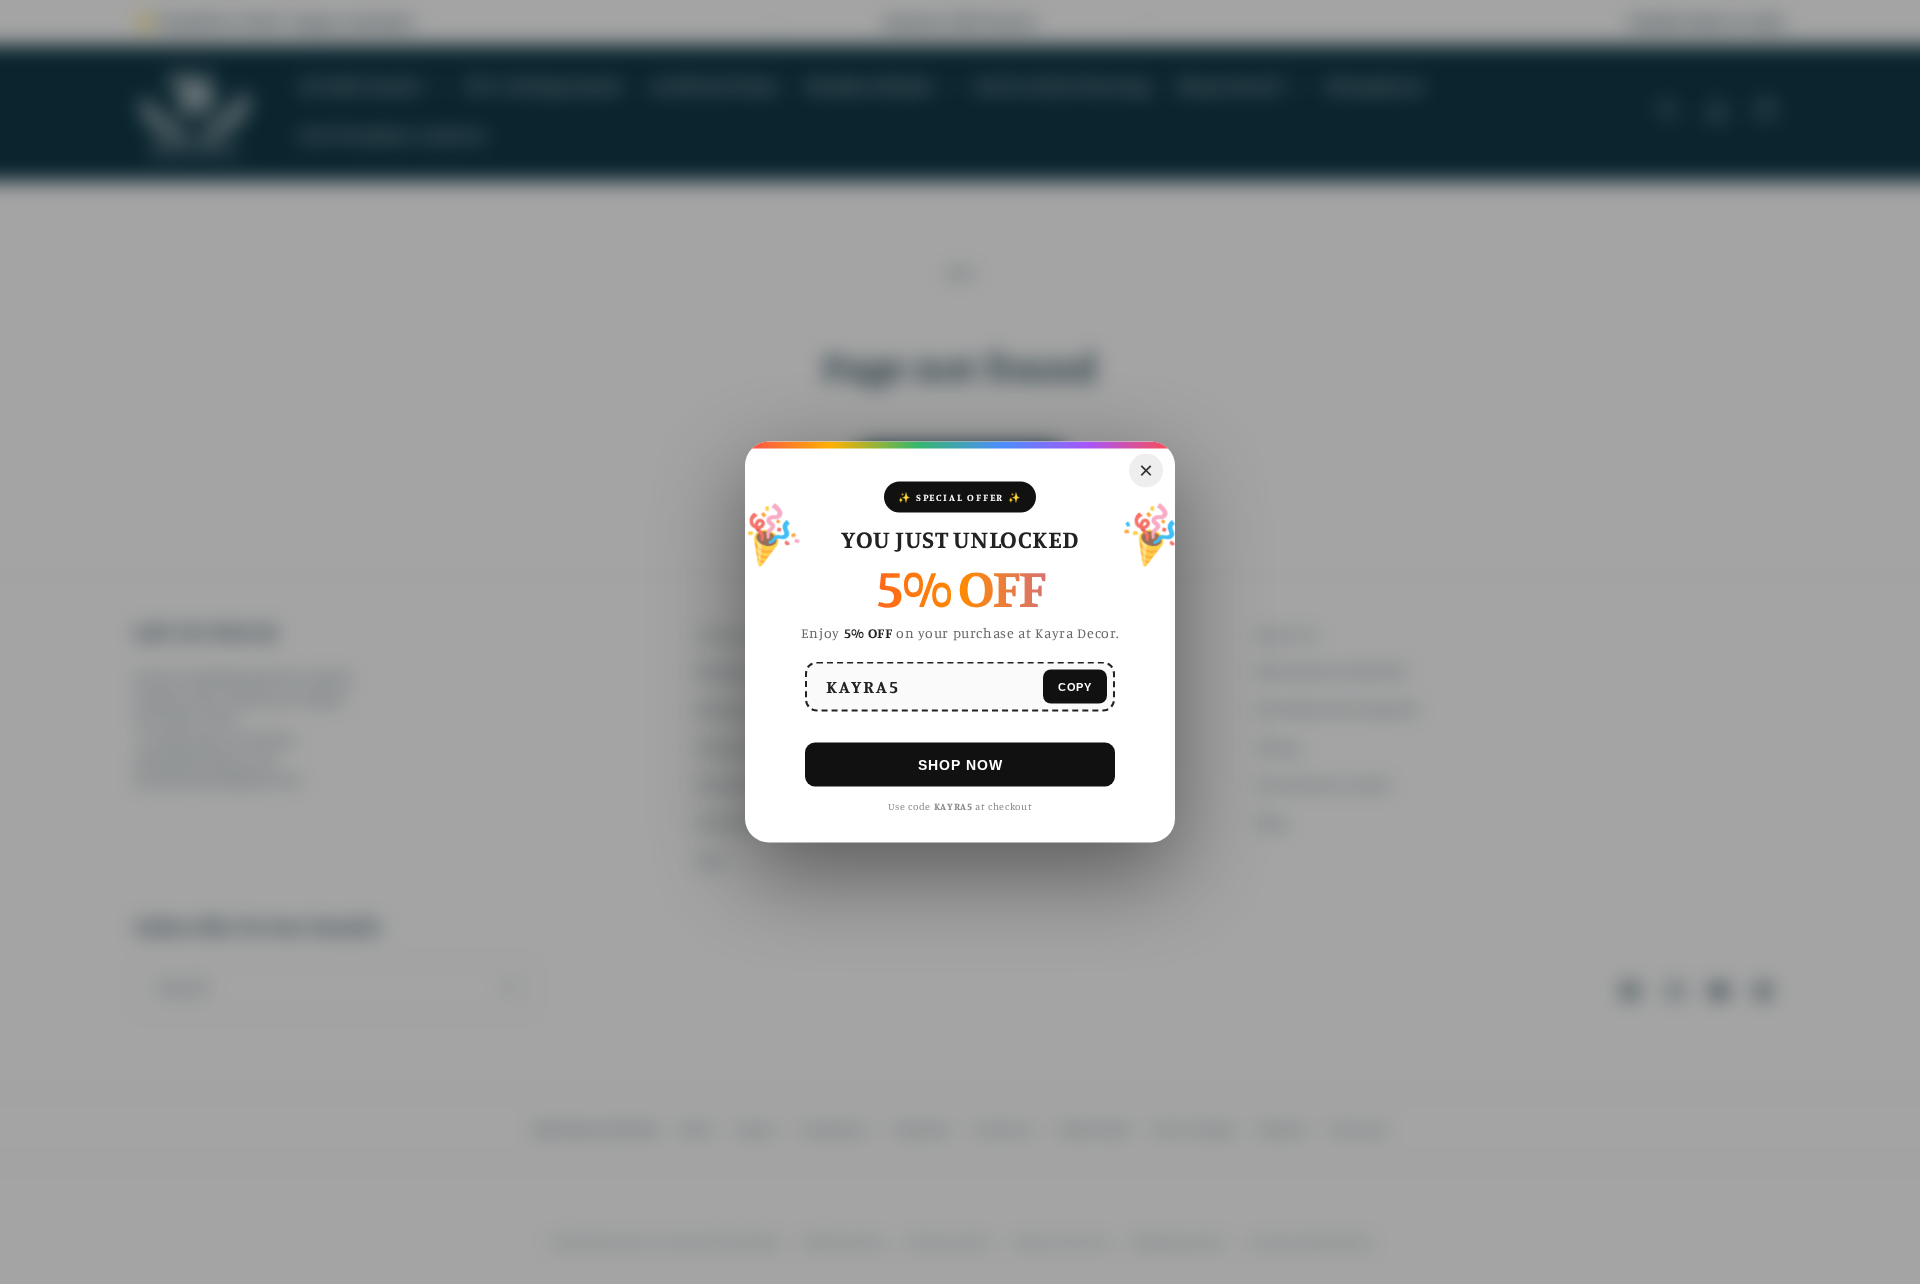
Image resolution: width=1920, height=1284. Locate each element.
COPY (1075, 686)
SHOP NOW (960, 764)
